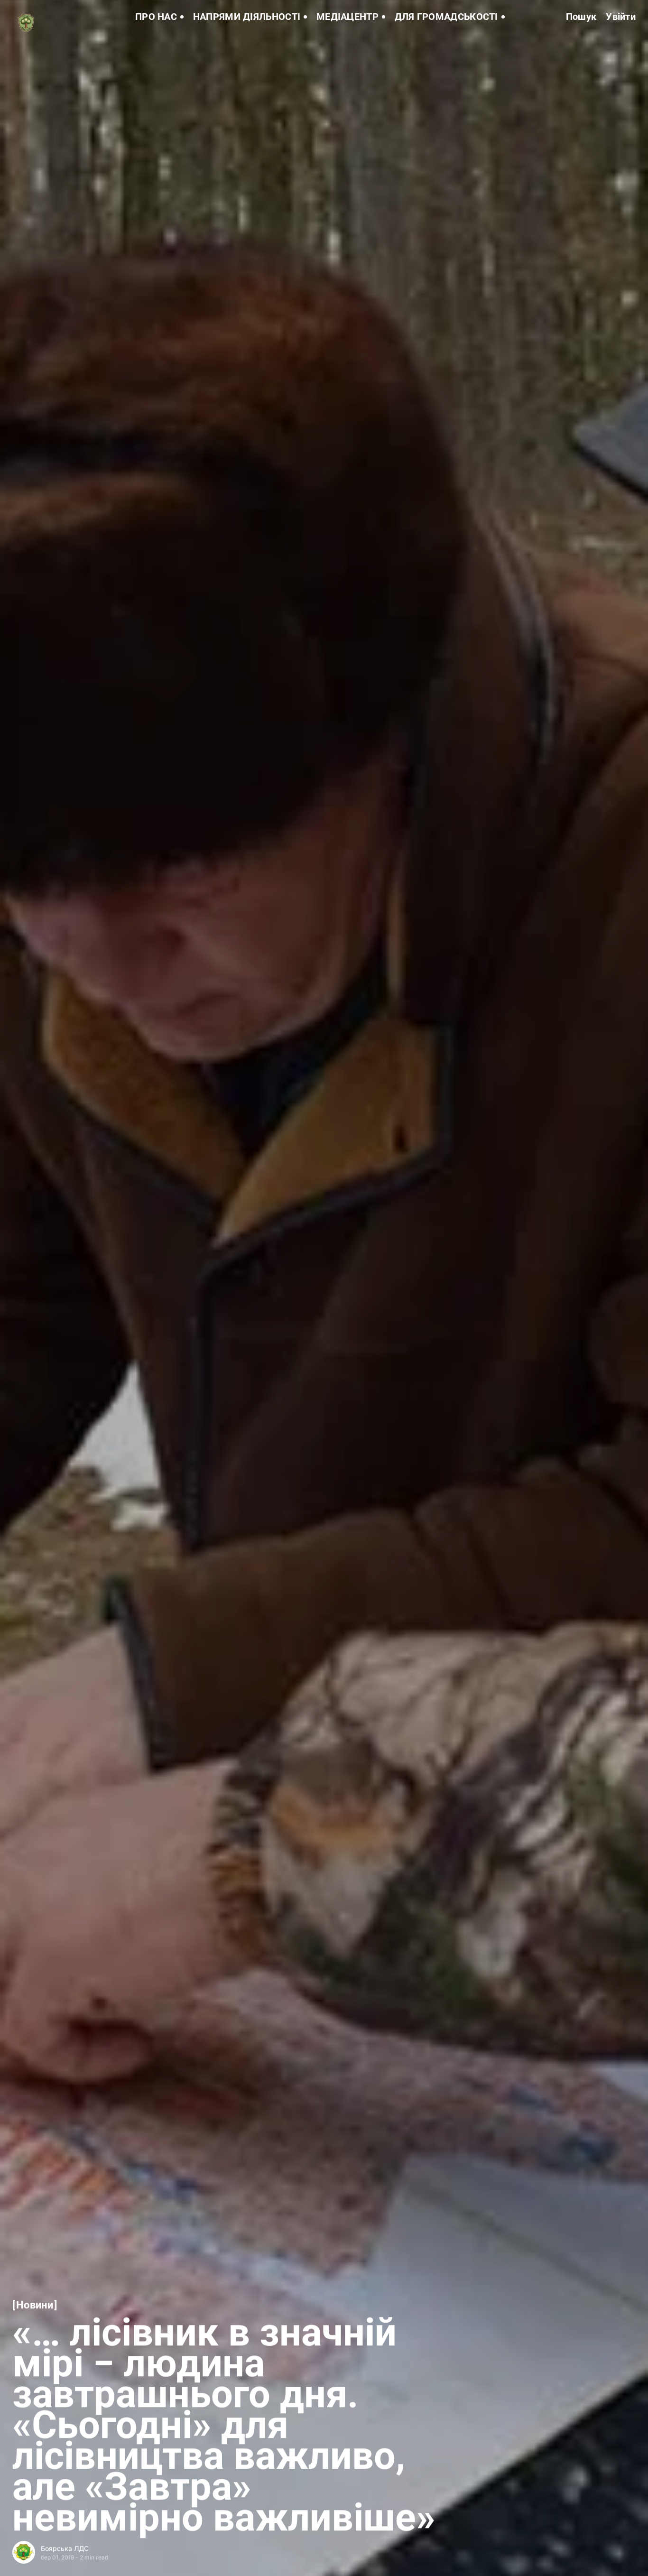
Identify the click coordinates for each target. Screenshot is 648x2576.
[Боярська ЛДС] (24, 2552)
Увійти (621, 17)
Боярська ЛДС (65, 2548)
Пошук (581, 17)
